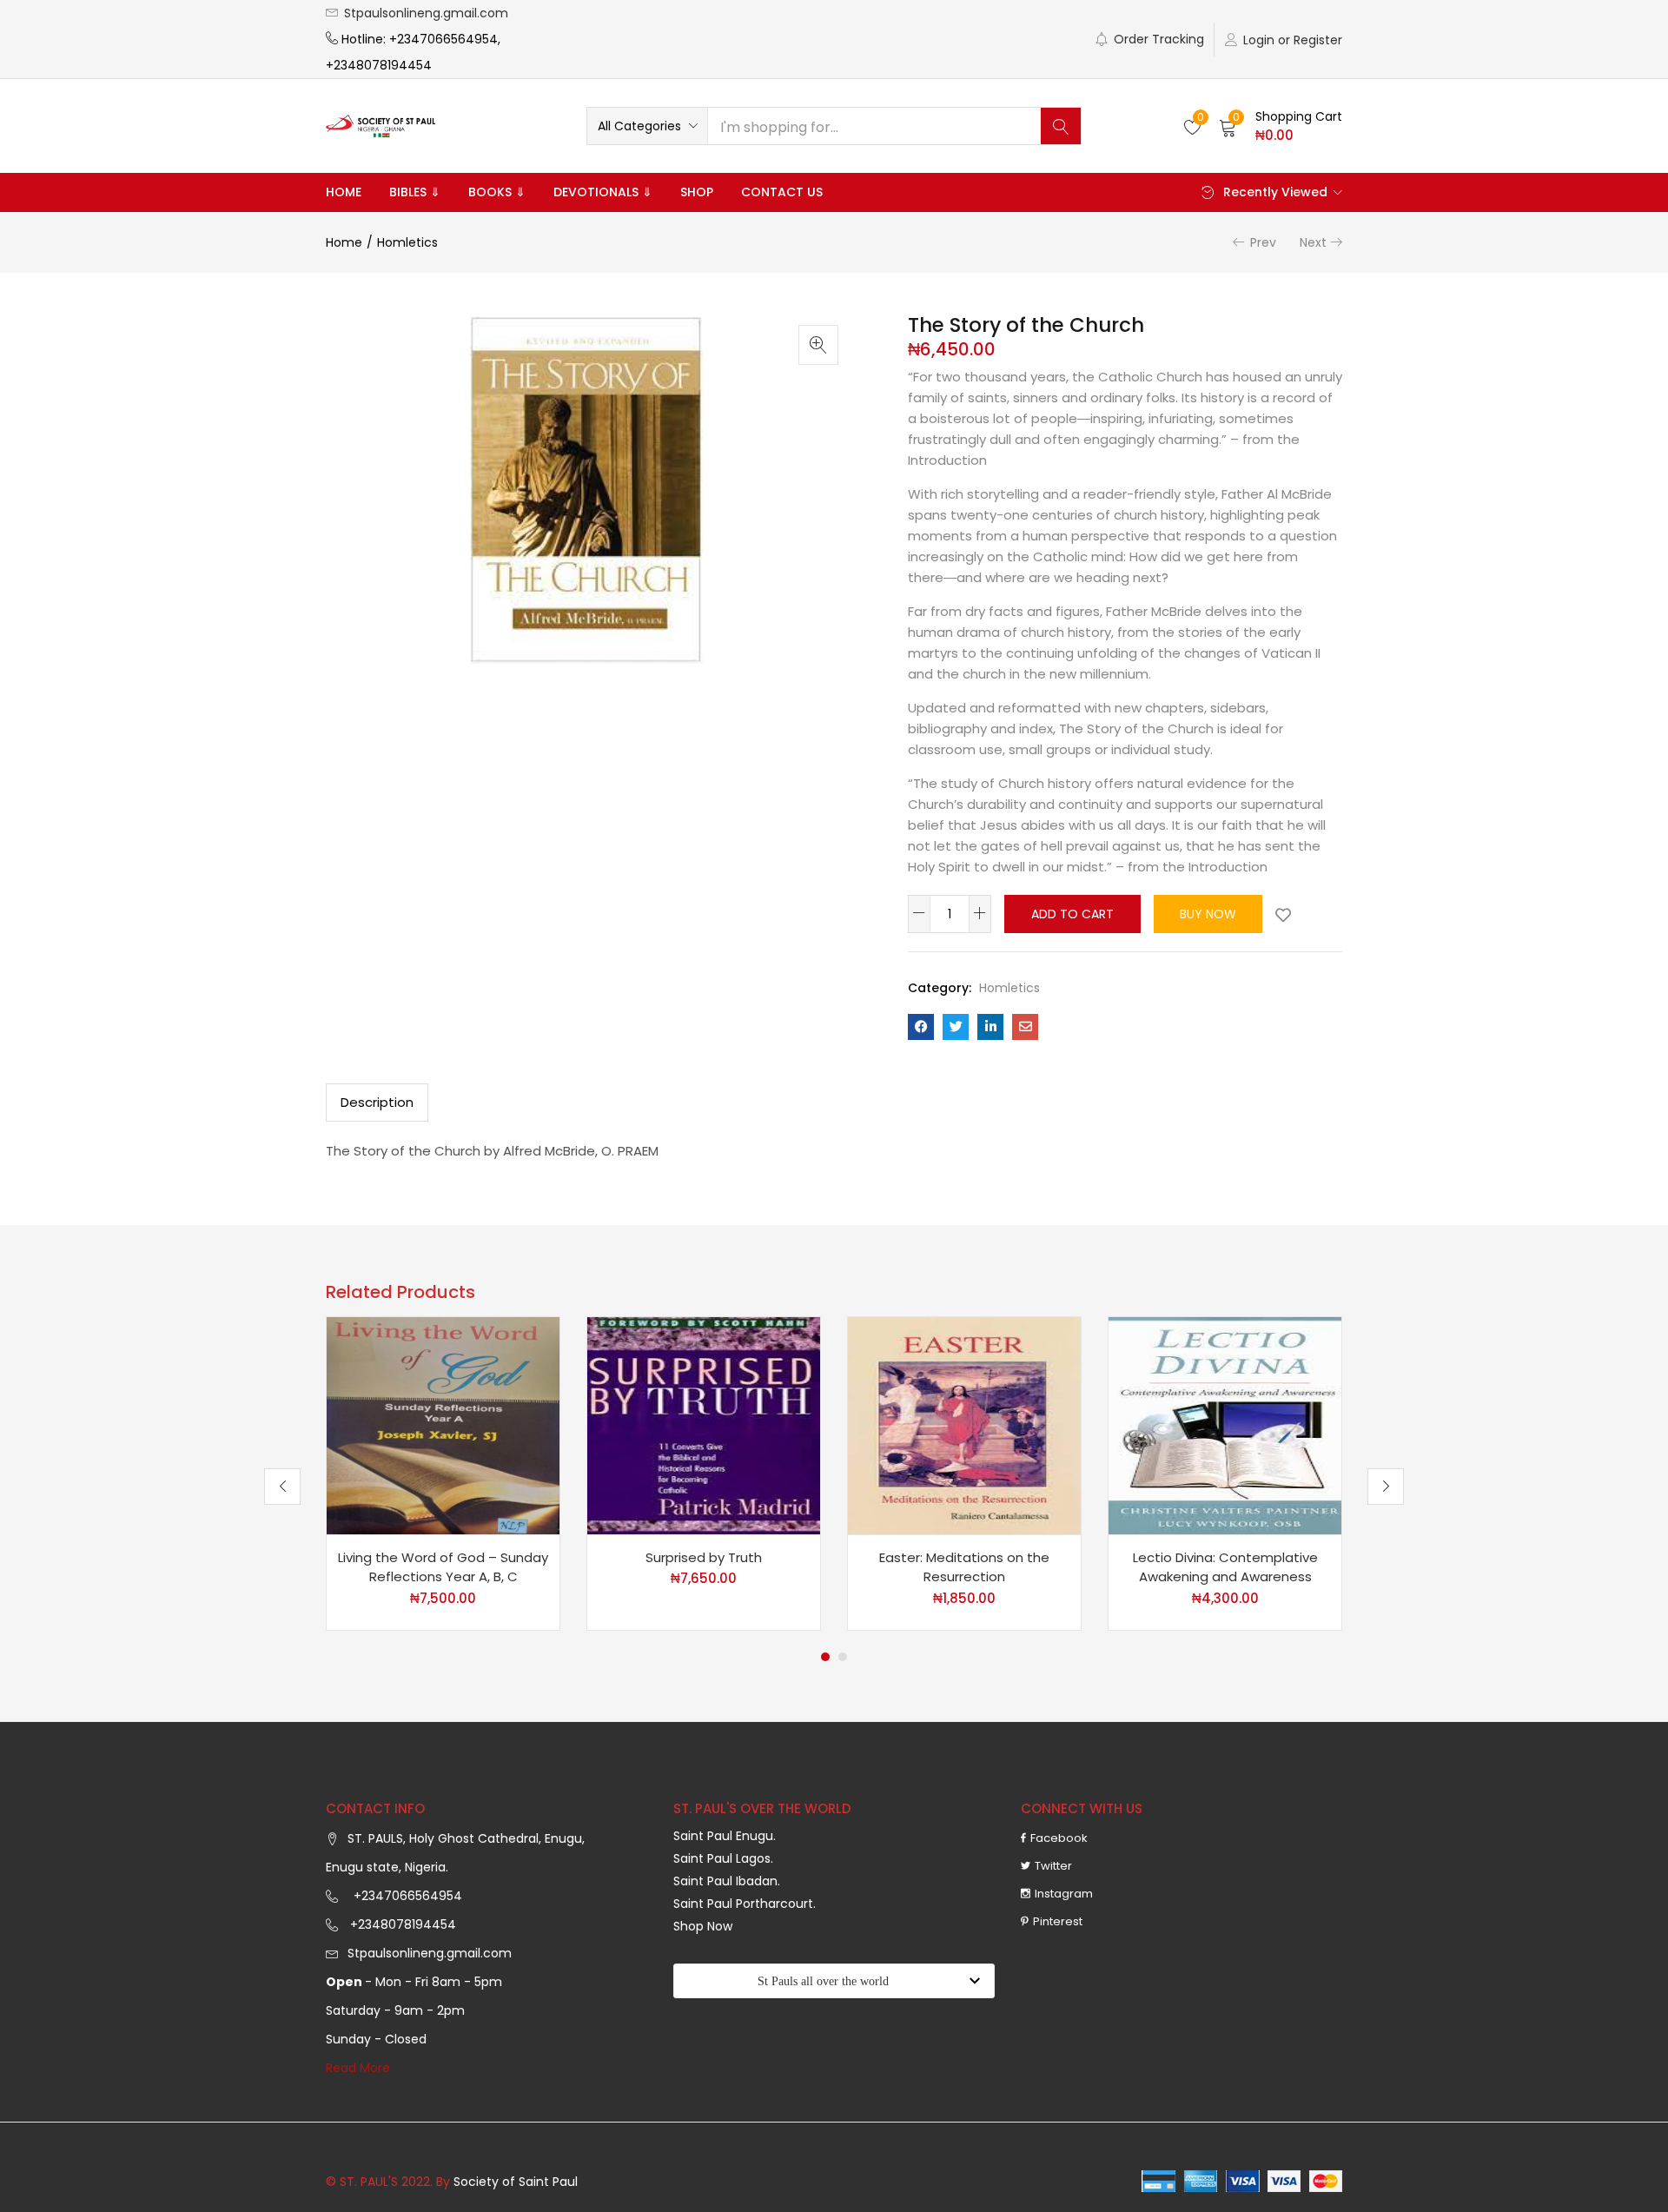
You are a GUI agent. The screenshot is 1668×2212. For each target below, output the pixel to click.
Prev (1263, 242)
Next (1313, 242)
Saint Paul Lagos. (723, 1858)
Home (344, 192)
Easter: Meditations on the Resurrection (964, 1567)
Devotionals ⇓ (603, 192)
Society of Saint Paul (516, 2182)
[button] (647, 126)
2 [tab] (843, 1657)
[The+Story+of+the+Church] (956, 1027)
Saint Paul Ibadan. (727, 1881)
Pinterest (1058, 1921)
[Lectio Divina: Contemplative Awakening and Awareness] (1225, 1424)
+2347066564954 (404, 1896)
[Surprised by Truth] (704, 1424)
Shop (697, 192)
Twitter (1053, 1866)
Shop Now (703, 1926)
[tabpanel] (443, 1474)
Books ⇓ (497, 192)
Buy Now (1208, 914)
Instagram (1064, 1894)
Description (377, 1102)
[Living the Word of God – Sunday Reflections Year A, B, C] (443, 1424)
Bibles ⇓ (415, 192)
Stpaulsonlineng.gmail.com (426, 13)
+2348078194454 (401, 1924)
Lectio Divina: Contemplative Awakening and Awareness (1225, 1567)
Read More (358, 2068)
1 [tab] (825, 1657)
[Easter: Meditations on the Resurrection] (964, 1424)
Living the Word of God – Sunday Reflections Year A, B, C (443, 1567)
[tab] (377, 1103)
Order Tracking (1159, 39)
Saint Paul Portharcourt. (745, 1904)
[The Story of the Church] (921, 1027)
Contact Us (782, 192)
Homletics (407, 242)
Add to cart (1072, 914)
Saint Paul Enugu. (725, 1836)
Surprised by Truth (704, 1557)
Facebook (1059, 1838)
